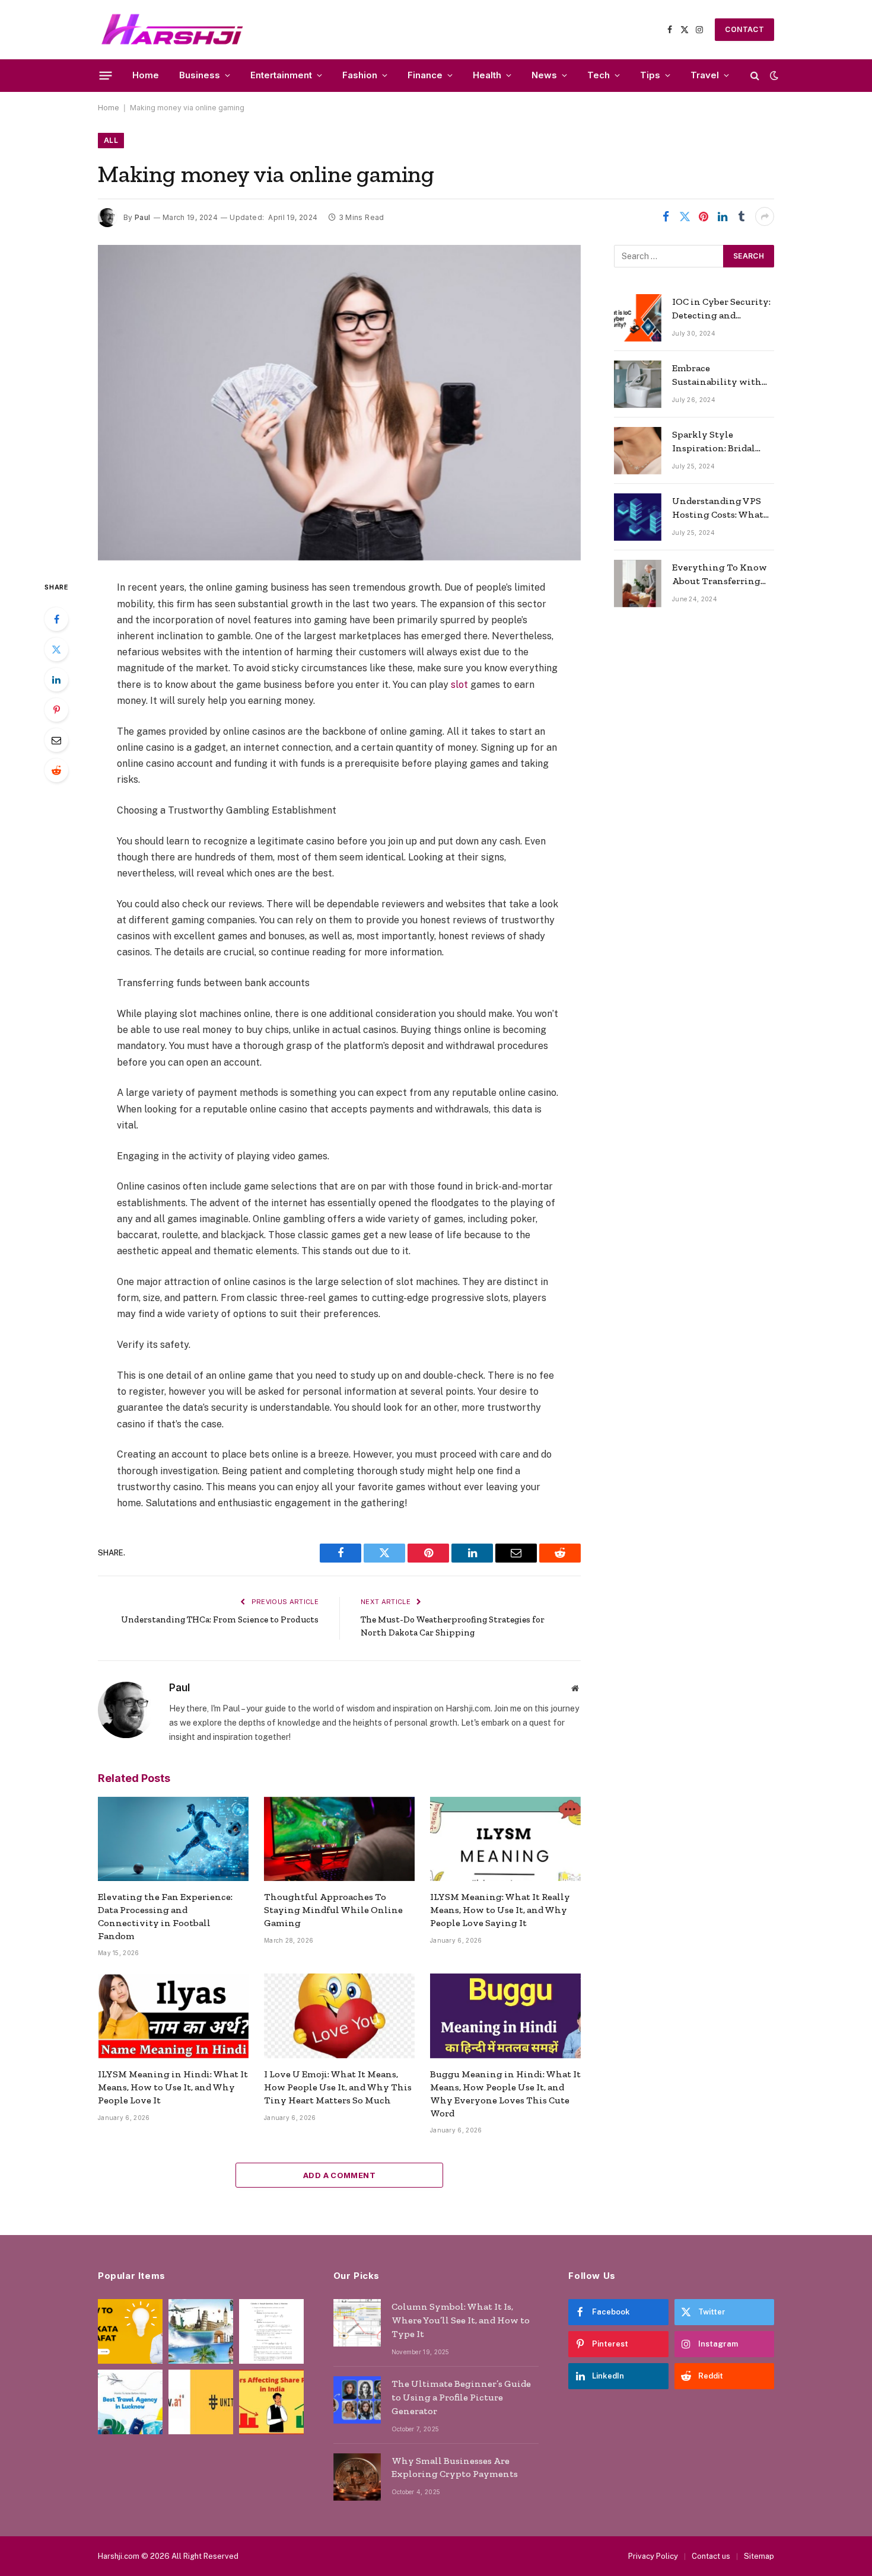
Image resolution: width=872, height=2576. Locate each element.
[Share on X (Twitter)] (685, 216)
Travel (705, 75)
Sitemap (759, 2556)
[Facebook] (56, 619)
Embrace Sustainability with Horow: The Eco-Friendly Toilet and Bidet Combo (717, 376)
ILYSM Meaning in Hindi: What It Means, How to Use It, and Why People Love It (173, 2087)
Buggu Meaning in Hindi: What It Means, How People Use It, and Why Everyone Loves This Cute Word (505, 2093)
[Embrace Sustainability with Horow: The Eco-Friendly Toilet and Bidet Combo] (638, 384)
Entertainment (281, 75)
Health (487, 75)
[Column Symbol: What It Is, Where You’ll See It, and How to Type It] (357, 2323)
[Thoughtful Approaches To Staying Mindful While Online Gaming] (339, 1839)
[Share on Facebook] (666, 216)
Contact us (711, 2556)
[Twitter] (56, 649)
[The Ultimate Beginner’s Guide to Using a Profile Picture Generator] (357, 2400)
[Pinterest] (56, 710)
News (544, 75)
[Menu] (106, 75)
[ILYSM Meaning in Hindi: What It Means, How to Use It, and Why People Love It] (173, 2016)
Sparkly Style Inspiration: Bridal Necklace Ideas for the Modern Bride (721, 442)
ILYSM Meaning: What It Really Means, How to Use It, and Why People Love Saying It (500, 1910)
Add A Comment (339, 2175)
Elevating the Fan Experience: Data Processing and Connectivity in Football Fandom (165, 1916)
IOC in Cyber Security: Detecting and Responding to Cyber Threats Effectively (721, 309)
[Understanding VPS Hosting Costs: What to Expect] (638, 517)
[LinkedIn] (56, 680)
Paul (142, 217)
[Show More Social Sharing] (765, 216)
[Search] (755, 76)
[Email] (56, 740)
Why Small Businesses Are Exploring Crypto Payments (455, 2467)
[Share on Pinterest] (704, 216)
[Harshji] (172, 30)
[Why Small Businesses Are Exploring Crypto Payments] (357, 2477)
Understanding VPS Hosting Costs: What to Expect (718, 508)
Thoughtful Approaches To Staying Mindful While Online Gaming (333, 1910)
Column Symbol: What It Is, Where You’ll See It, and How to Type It (461, 2320)
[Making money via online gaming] (339, 403)
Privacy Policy (653, 2556)
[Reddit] (56, 770)
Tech (599, 75)
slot (459, 685)
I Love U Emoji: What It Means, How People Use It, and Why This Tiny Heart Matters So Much (338, 2087)
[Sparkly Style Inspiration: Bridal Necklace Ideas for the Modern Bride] (638, 451)
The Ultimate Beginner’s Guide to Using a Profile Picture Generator (461, 2397)
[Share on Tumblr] (741, 216)
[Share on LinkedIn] (723, 216)
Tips (650, 75)
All (111, 140)
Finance (425, 75)
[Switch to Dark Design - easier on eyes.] (773, 75)
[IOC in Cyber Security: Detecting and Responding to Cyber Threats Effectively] (638, 318)
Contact (744, 29)
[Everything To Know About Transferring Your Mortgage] (638, 584)
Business (200, 75)
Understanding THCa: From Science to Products (220, 1619)
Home (146, 75)
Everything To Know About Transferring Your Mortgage (720, 575)
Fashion (360, 75)
